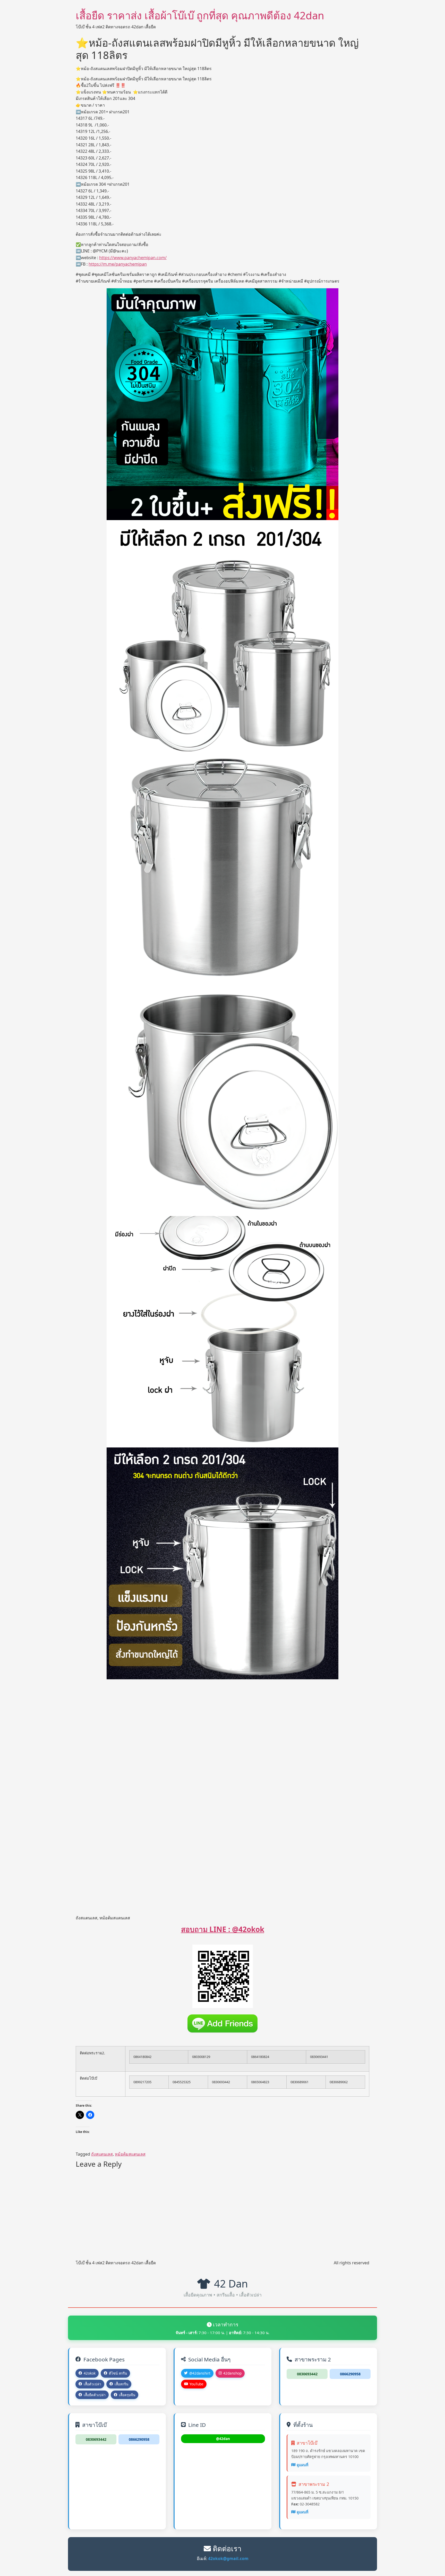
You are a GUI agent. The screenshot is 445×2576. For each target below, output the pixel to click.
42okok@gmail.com (228, 2558)
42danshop (232, 2373)
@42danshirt (200, 2373)
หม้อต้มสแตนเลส (130, 2154)
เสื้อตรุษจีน (127, 2395)
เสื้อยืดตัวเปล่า (95, 2395)
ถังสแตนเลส (102, 2154)
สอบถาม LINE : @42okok (223, 1929)
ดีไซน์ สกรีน (118, 2373)
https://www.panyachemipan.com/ (133, 258)
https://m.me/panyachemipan (118, 264)
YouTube (196, 2384)
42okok (90, 2373)
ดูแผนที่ (302, 2465)
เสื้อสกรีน (121, 2384)
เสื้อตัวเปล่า (92, 2384)
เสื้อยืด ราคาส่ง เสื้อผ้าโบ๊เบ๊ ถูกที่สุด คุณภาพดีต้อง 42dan (200, 15)
